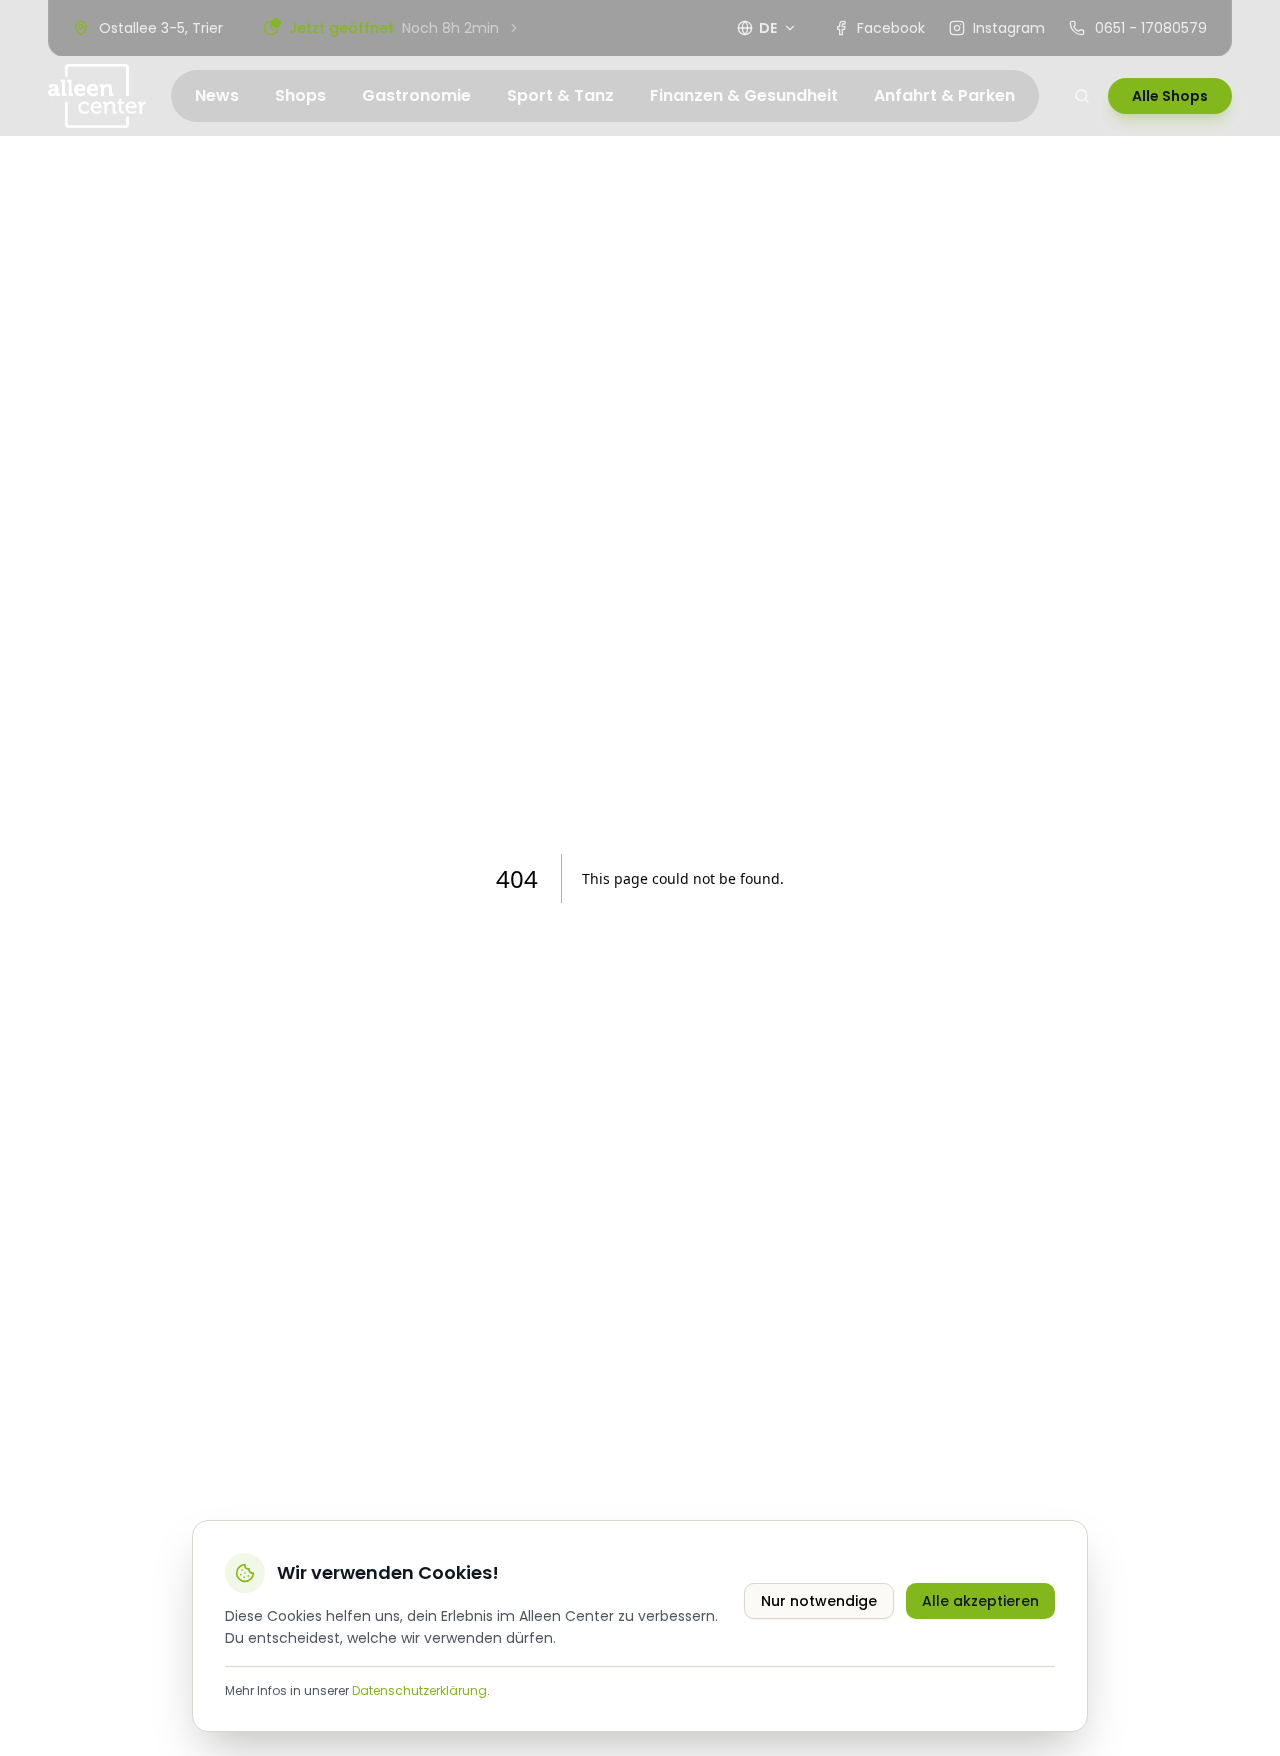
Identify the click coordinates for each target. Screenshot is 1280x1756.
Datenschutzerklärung (419, 1690)
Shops (300, 95)
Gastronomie (416, 95)
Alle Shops (1170, 96)
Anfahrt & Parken (944, 95)
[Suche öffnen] (1082, 96)
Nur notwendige (819, 1601)
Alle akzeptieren (980, 1601)
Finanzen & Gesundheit (744, 95)
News (217, 95)
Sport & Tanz (560, 95)
